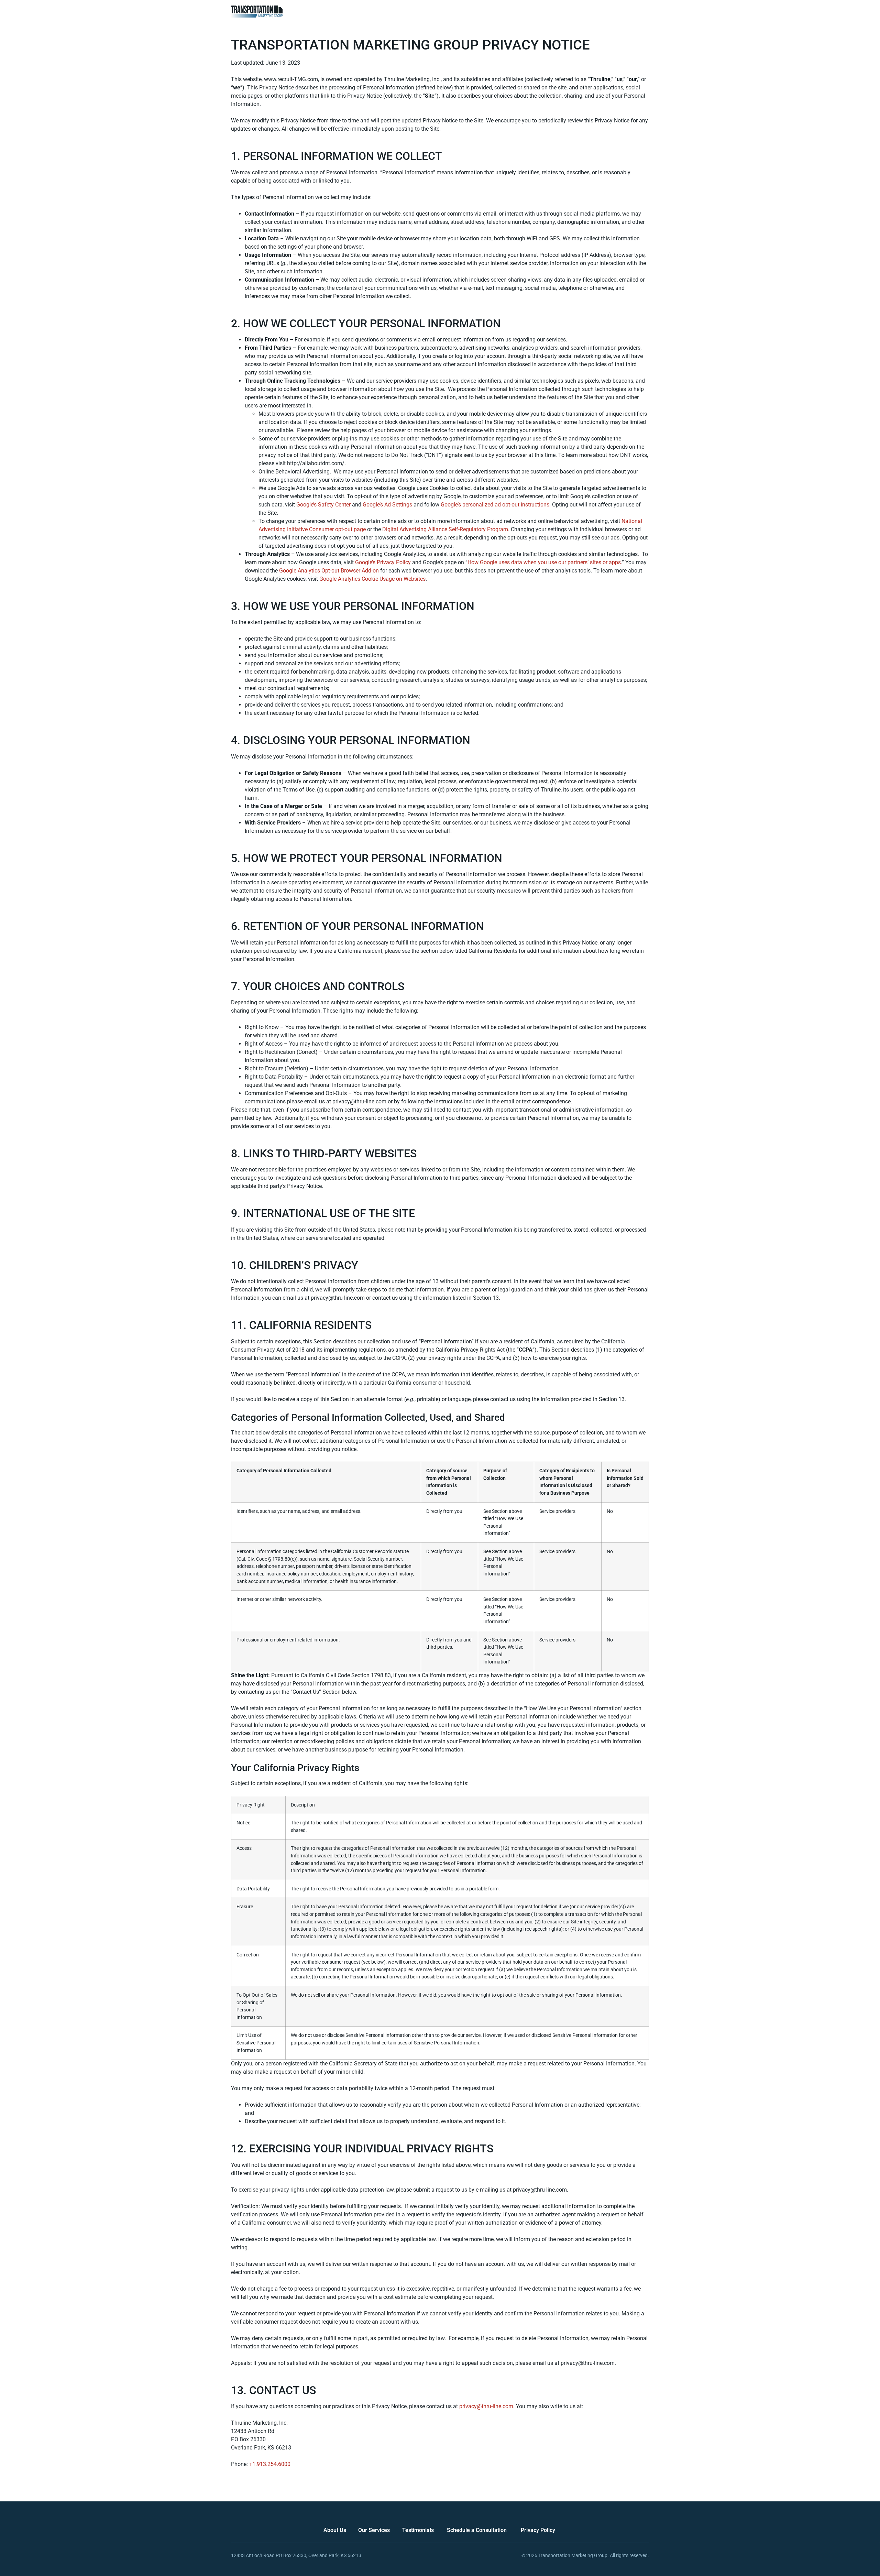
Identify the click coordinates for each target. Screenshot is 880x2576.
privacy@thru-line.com (486, 2406)
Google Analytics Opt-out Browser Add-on (329, 571)
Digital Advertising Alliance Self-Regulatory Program (445, 529)
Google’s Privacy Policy (383, 562)
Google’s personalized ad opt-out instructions (495, 505)
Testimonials (418, 2530)
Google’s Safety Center (323, 505)
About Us (335, 2530)
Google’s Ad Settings (387, 505)
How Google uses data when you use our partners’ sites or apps (544, 562)
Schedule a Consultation (477, 2530)
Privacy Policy (538, 2530)
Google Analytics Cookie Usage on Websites (372, 579)
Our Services (374, 2530)
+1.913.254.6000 (270, 2464)
